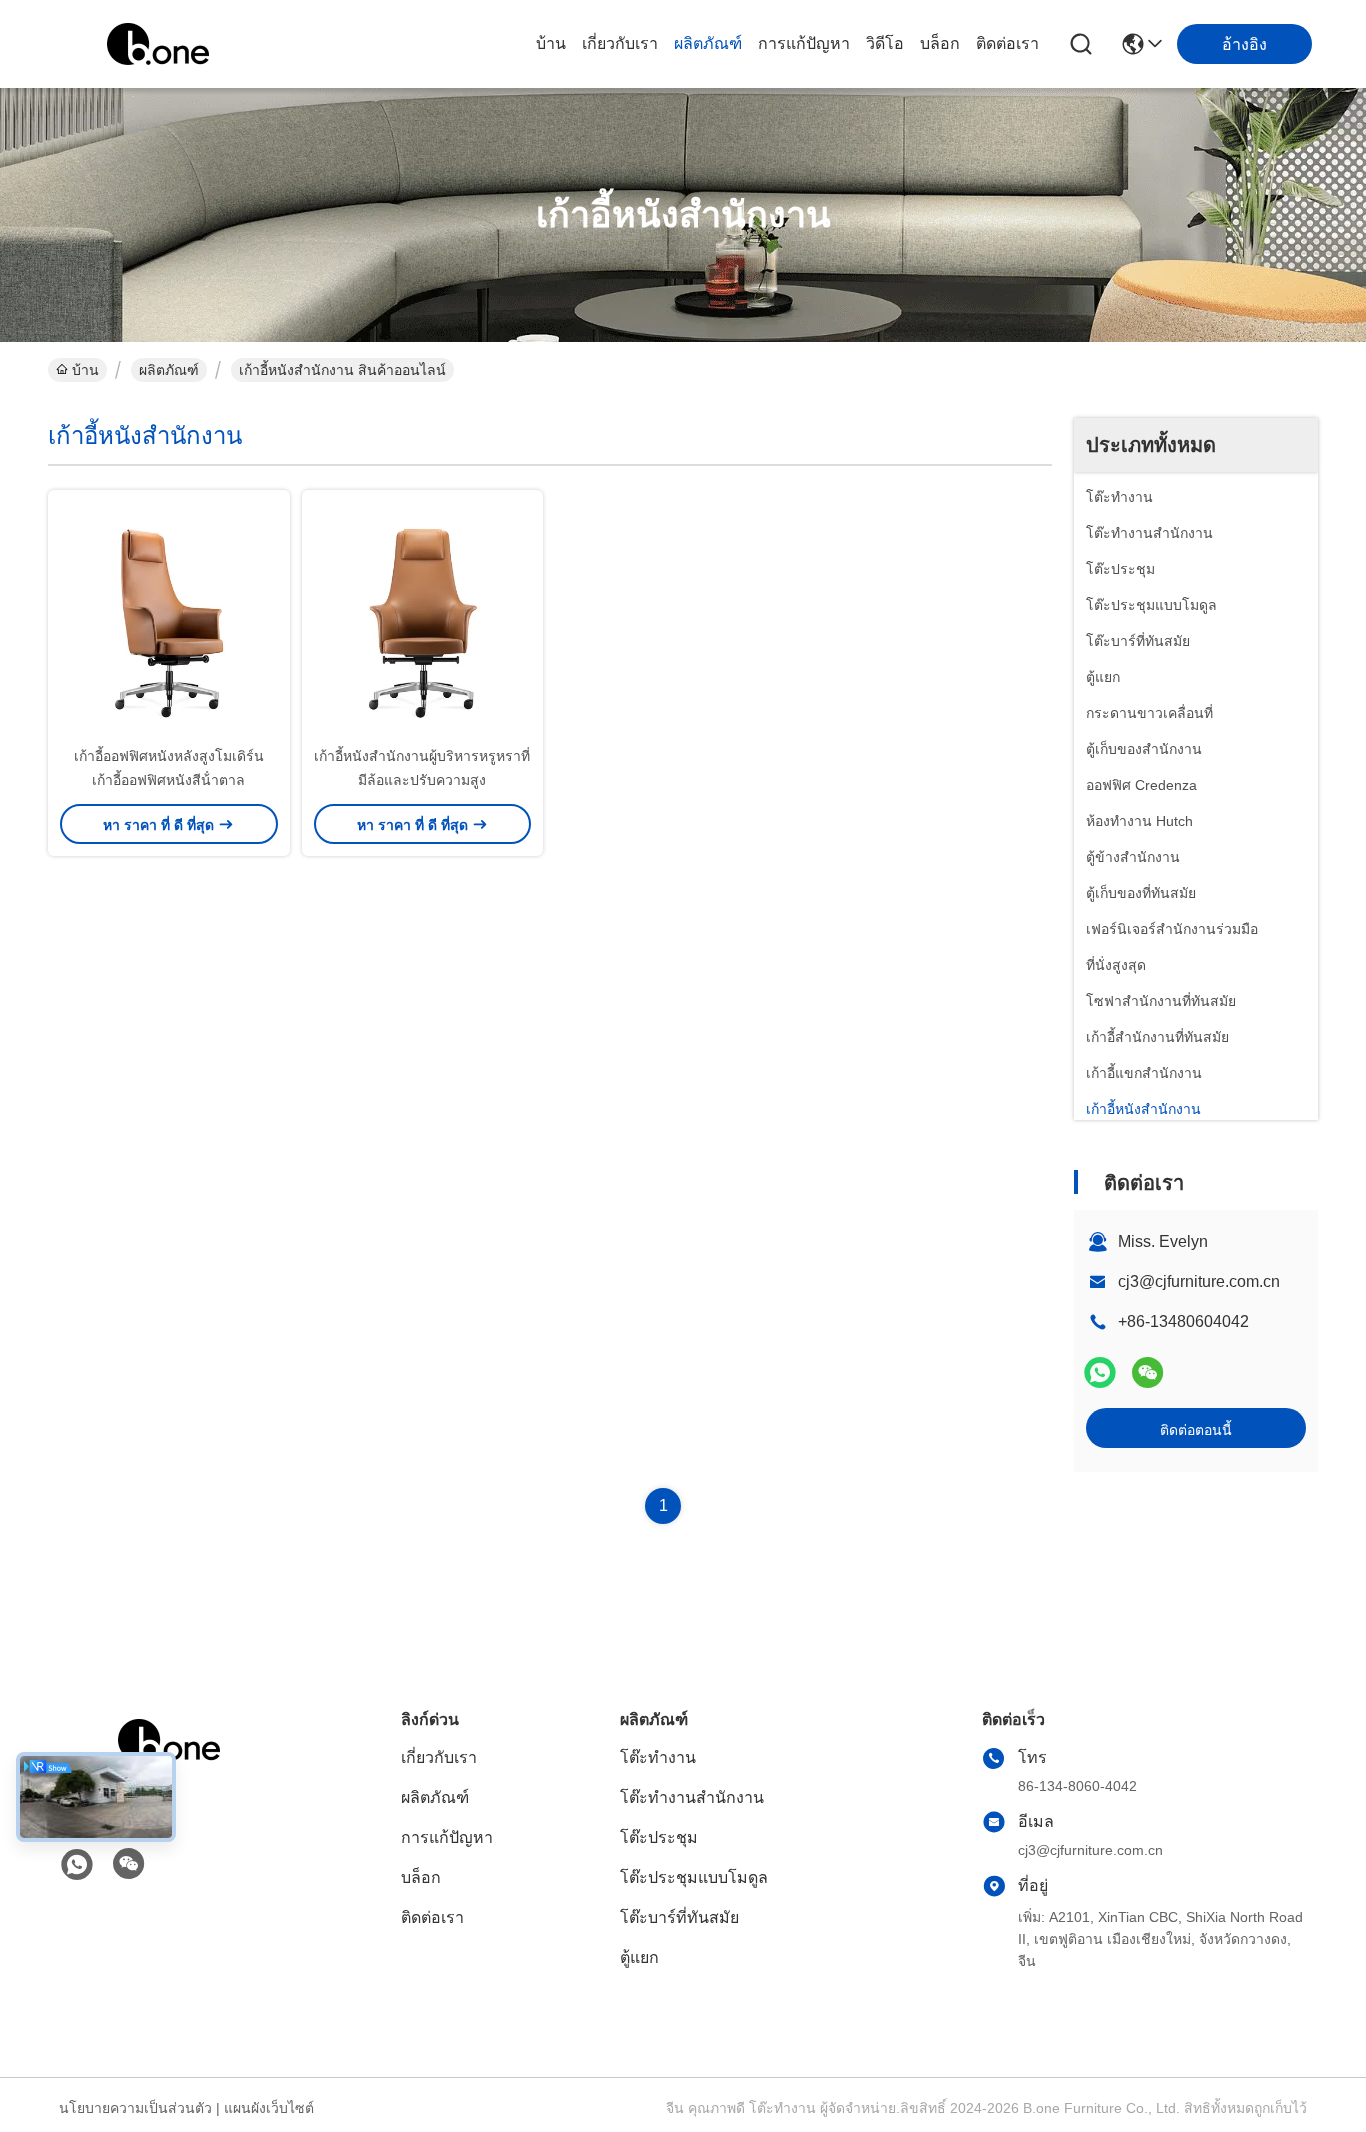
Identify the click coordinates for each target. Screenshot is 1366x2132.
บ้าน (551, 43)
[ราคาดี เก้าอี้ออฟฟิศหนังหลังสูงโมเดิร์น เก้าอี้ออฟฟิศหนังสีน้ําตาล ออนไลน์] (169, 617)
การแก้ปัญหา (804, 43)
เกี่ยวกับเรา (620, 43)
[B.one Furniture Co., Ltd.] (158, 44)
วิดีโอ (885, 43)
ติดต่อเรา (1007, 43)
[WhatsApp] (1100, 1372)
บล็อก (940, 43)
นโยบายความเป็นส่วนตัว (135, 2108)
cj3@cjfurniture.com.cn (1199, 1281)
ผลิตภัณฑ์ (708, 43)
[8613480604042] (77, 1865)
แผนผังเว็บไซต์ (269, 2108)
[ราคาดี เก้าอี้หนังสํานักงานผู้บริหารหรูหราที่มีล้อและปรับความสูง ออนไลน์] (423, 617)
